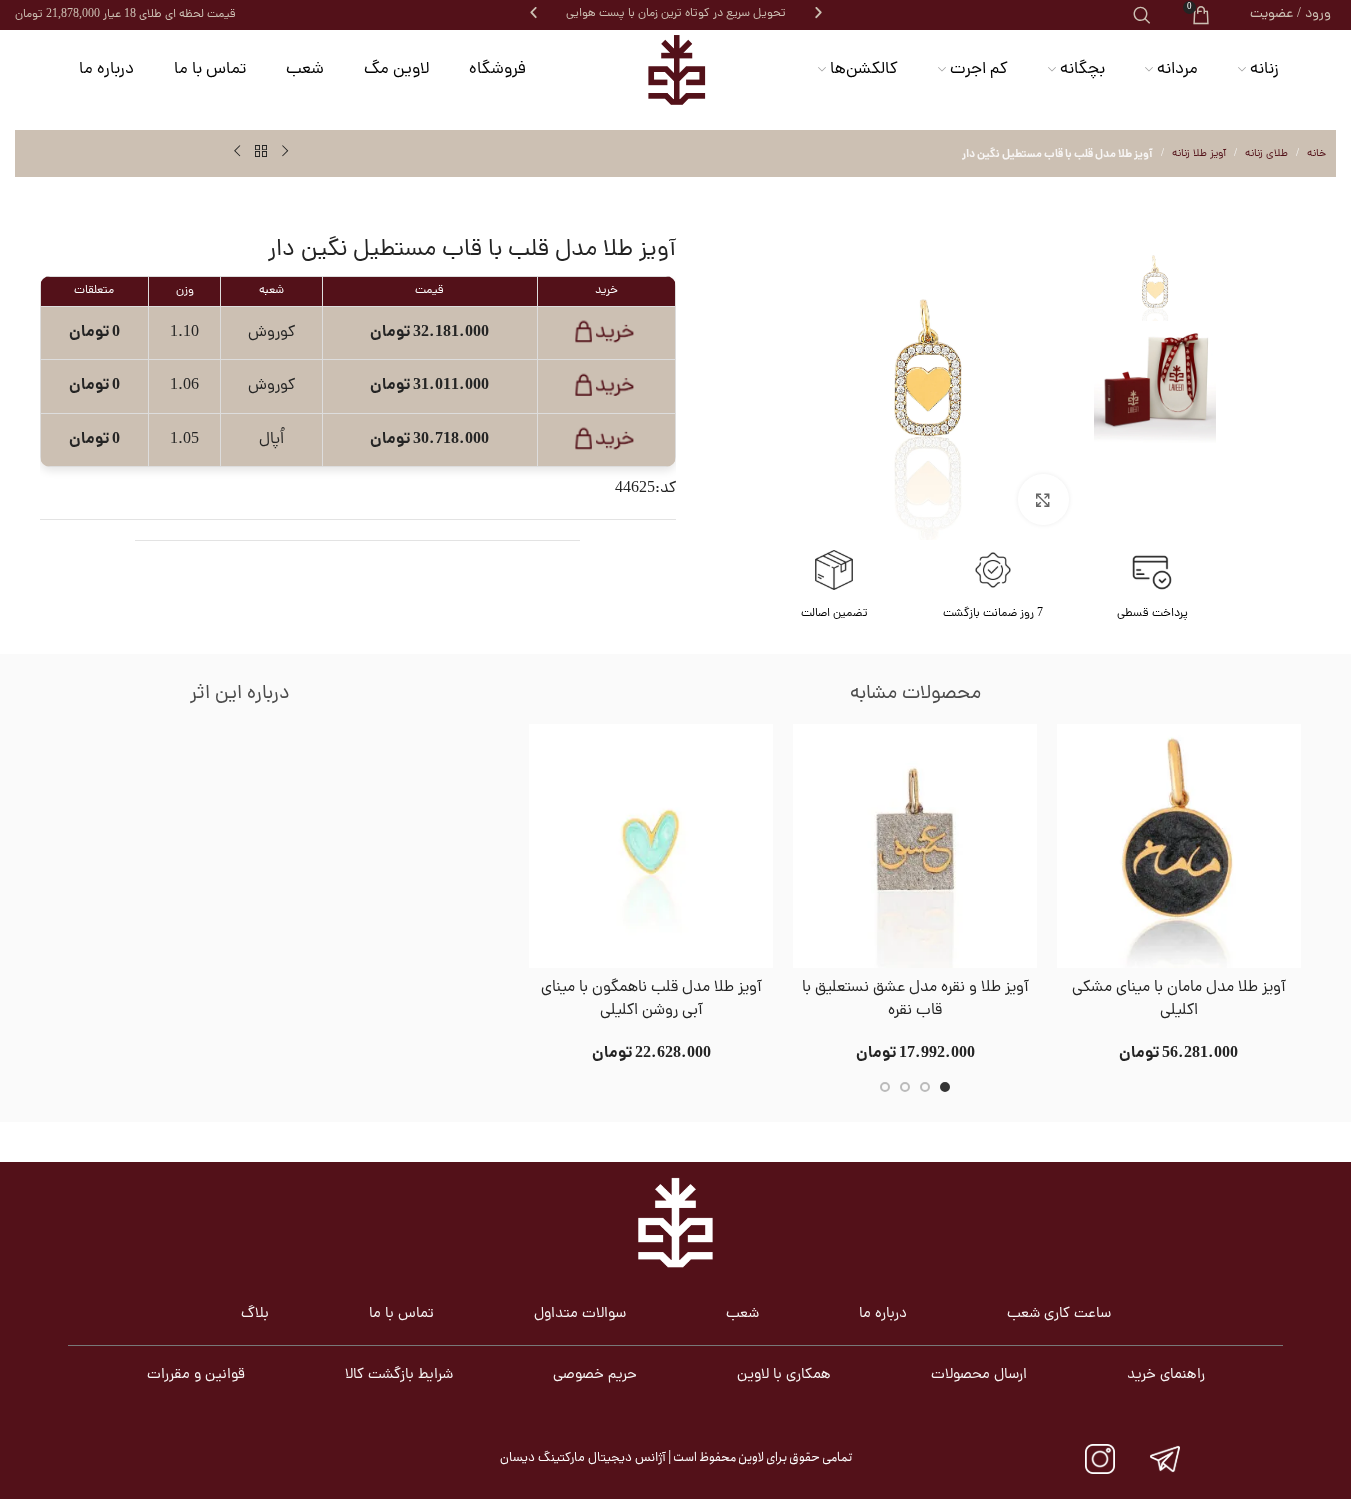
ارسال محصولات (979, 1375)
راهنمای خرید (1166, 1375)
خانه (1316, 154)
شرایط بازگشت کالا (399, 1375)
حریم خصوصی (595, 1375)
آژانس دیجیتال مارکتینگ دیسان (583, 1458)
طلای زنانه (1266, 154)
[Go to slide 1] (945, 1087)
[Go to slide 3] (905, 1087)
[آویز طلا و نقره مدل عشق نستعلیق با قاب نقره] (915, 846)
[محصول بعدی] (237, 152)
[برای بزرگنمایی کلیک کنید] (1043, 499)
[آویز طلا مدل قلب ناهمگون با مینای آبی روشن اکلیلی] (651, 846)
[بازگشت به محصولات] (261, 152)
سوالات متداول (580, 1314)
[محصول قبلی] (285, 152)
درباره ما (883, 1314)
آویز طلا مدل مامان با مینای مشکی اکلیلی (1179, 999)
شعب (742, 1314)
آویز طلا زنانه (1199, 154)
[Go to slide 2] (925, 1087)
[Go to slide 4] (885, 1087)
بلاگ (255, 1314)
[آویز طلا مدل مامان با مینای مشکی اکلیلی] (1179, 846)
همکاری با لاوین (784, 1375)
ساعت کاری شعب (1059, 1314)
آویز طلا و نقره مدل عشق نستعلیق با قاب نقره (915, 999)
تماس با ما (401, 1314)
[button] (533, 12)
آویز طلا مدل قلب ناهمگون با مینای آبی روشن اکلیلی (651, 999)
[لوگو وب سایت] (676, 70)
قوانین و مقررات (196, 1375)
